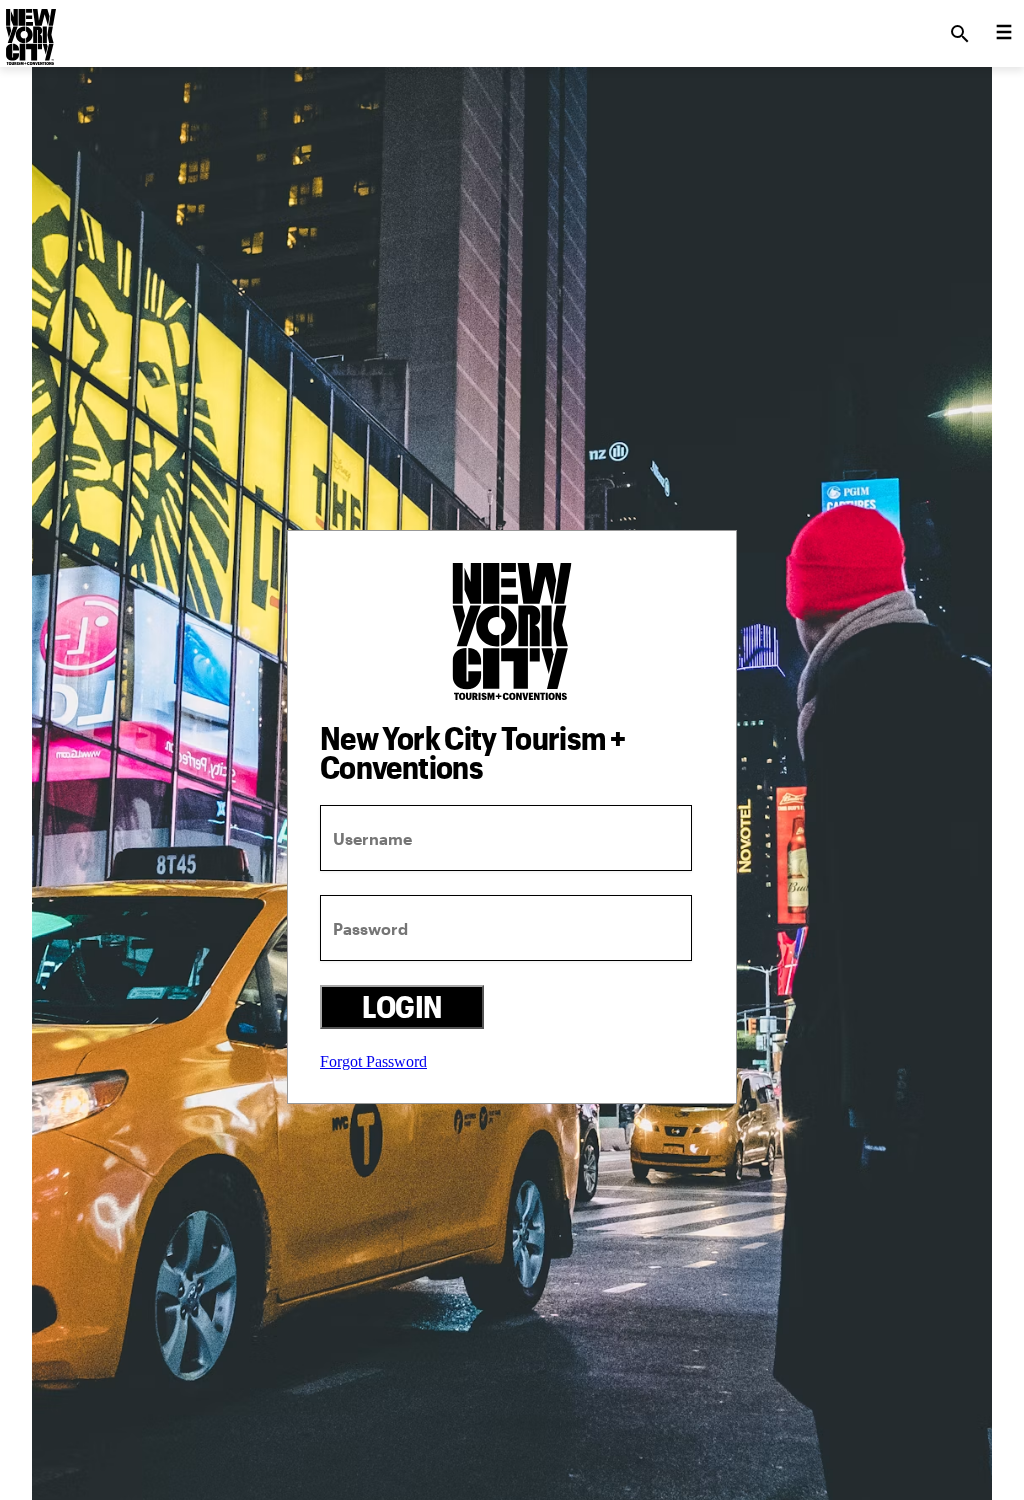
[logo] (29, 28)
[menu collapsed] (1004, 34)
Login (401, 1006)
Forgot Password (373, 1061)
